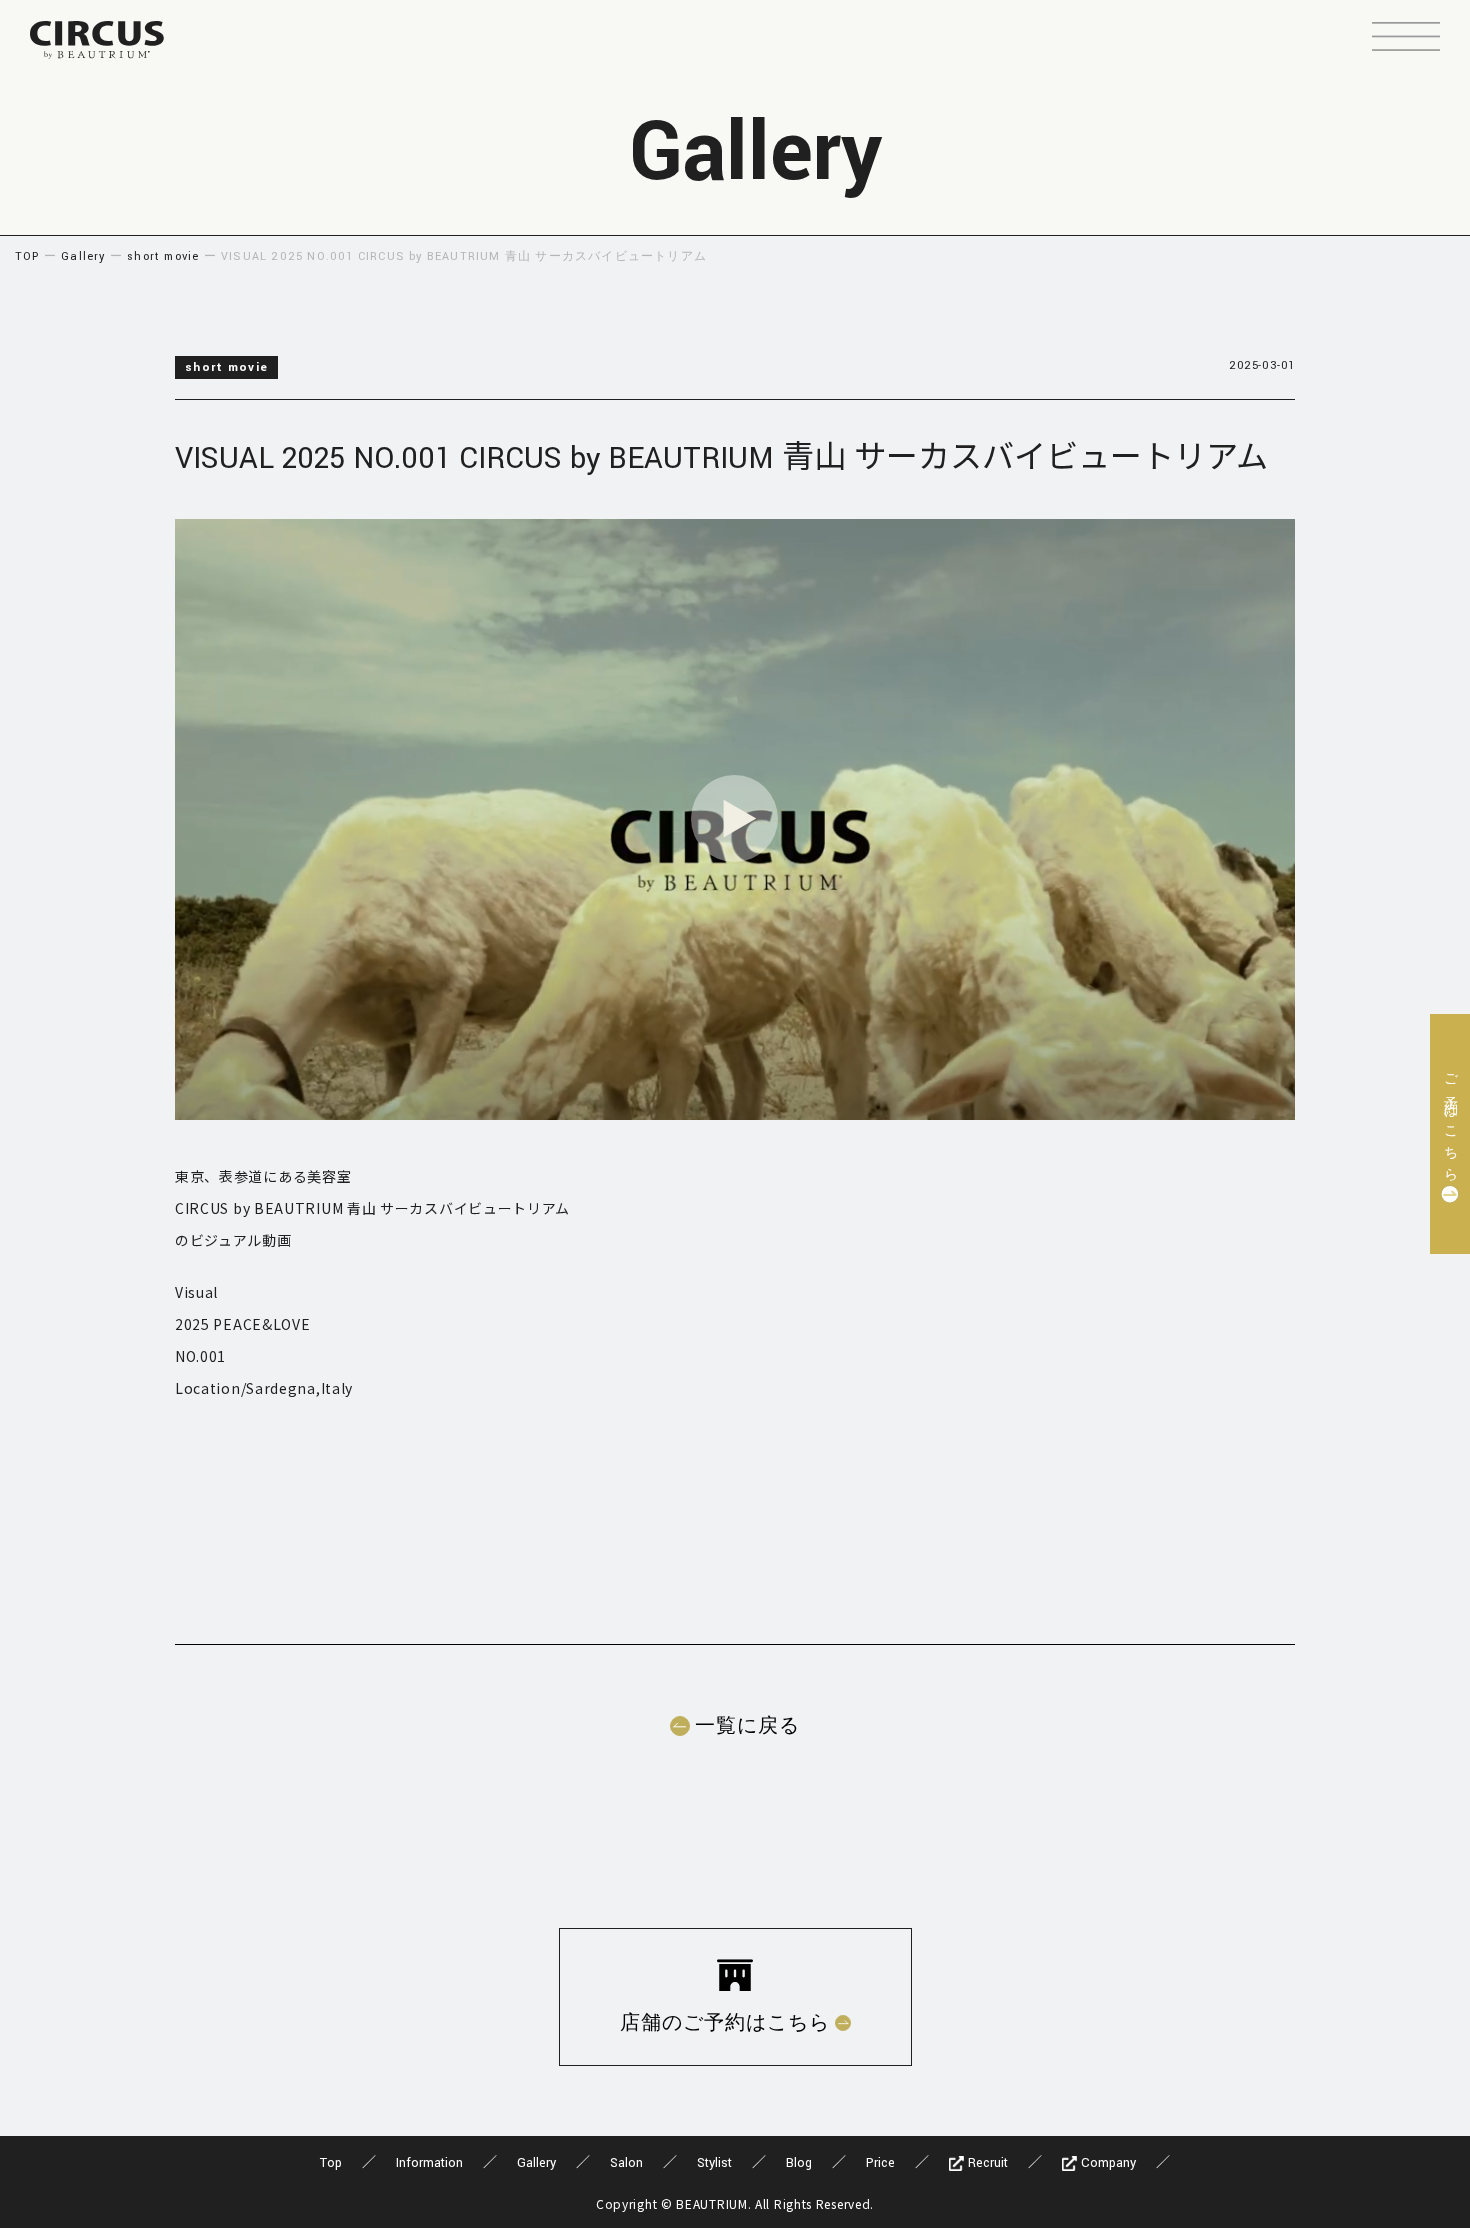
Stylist (714, 2163)
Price (880, 2163)
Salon (626, 2163)
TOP (27, 256)
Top (331, 2163)
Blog (799, 2163)
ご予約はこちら (1450, 1121)
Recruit (986, 2163)
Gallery (83, 256)
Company (1106, 2163)
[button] (1406, 39)
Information (429, 2163)
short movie (163, 256)
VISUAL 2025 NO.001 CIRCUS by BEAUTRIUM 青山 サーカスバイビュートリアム (721, 458)
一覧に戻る (747, 1726)
